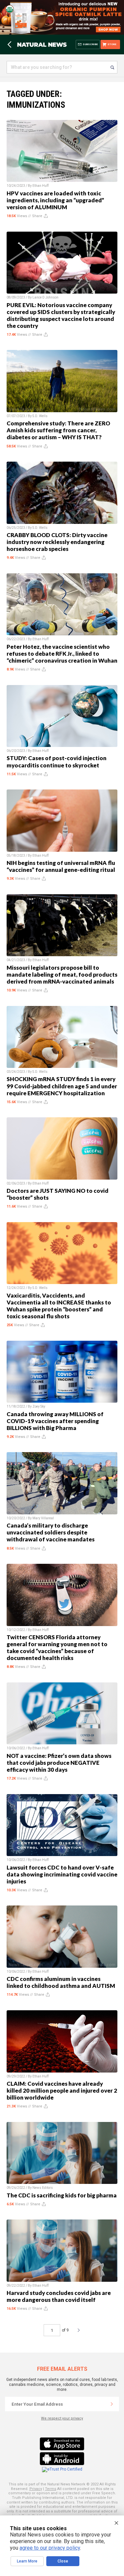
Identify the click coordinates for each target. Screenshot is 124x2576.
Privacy (36, 2489)
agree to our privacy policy (50, 2548)
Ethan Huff (41, 186)
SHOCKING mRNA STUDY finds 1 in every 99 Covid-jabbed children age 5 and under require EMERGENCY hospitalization (62, 1086)
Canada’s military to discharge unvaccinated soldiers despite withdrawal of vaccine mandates (51, 1532)
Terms (51, 2489)
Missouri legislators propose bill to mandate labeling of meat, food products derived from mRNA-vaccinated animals (62, 974)
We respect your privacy (62, 2418)
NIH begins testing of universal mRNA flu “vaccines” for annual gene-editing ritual (61, 866)
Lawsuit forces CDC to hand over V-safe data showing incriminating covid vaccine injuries (62, 1874)
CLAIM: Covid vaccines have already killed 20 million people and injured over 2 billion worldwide (62, 2090)
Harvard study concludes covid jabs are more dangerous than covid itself (59, 2296)
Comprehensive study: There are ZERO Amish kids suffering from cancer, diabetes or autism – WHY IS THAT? (58, 430)
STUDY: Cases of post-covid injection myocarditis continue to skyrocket (57, 761)
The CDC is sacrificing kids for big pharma (62, 2195)
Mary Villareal (43, 1518)
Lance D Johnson (45, 297)
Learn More (27, 2561)
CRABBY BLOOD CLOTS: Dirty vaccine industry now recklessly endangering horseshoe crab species (57, 542)
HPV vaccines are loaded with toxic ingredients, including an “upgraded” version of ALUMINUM (55, 200)
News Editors (43, 2188)
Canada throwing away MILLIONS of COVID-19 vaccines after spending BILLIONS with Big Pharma (55, 1421)
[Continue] (112, 2404)
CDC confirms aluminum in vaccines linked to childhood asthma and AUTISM (61, 1982)
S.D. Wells (40, 416)
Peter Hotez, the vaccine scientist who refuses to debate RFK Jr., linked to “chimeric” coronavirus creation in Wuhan (62, 654)
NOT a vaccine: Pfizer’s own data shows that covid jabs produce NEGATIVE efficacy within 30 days (59, 1763)
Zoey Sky (39, 1406)
